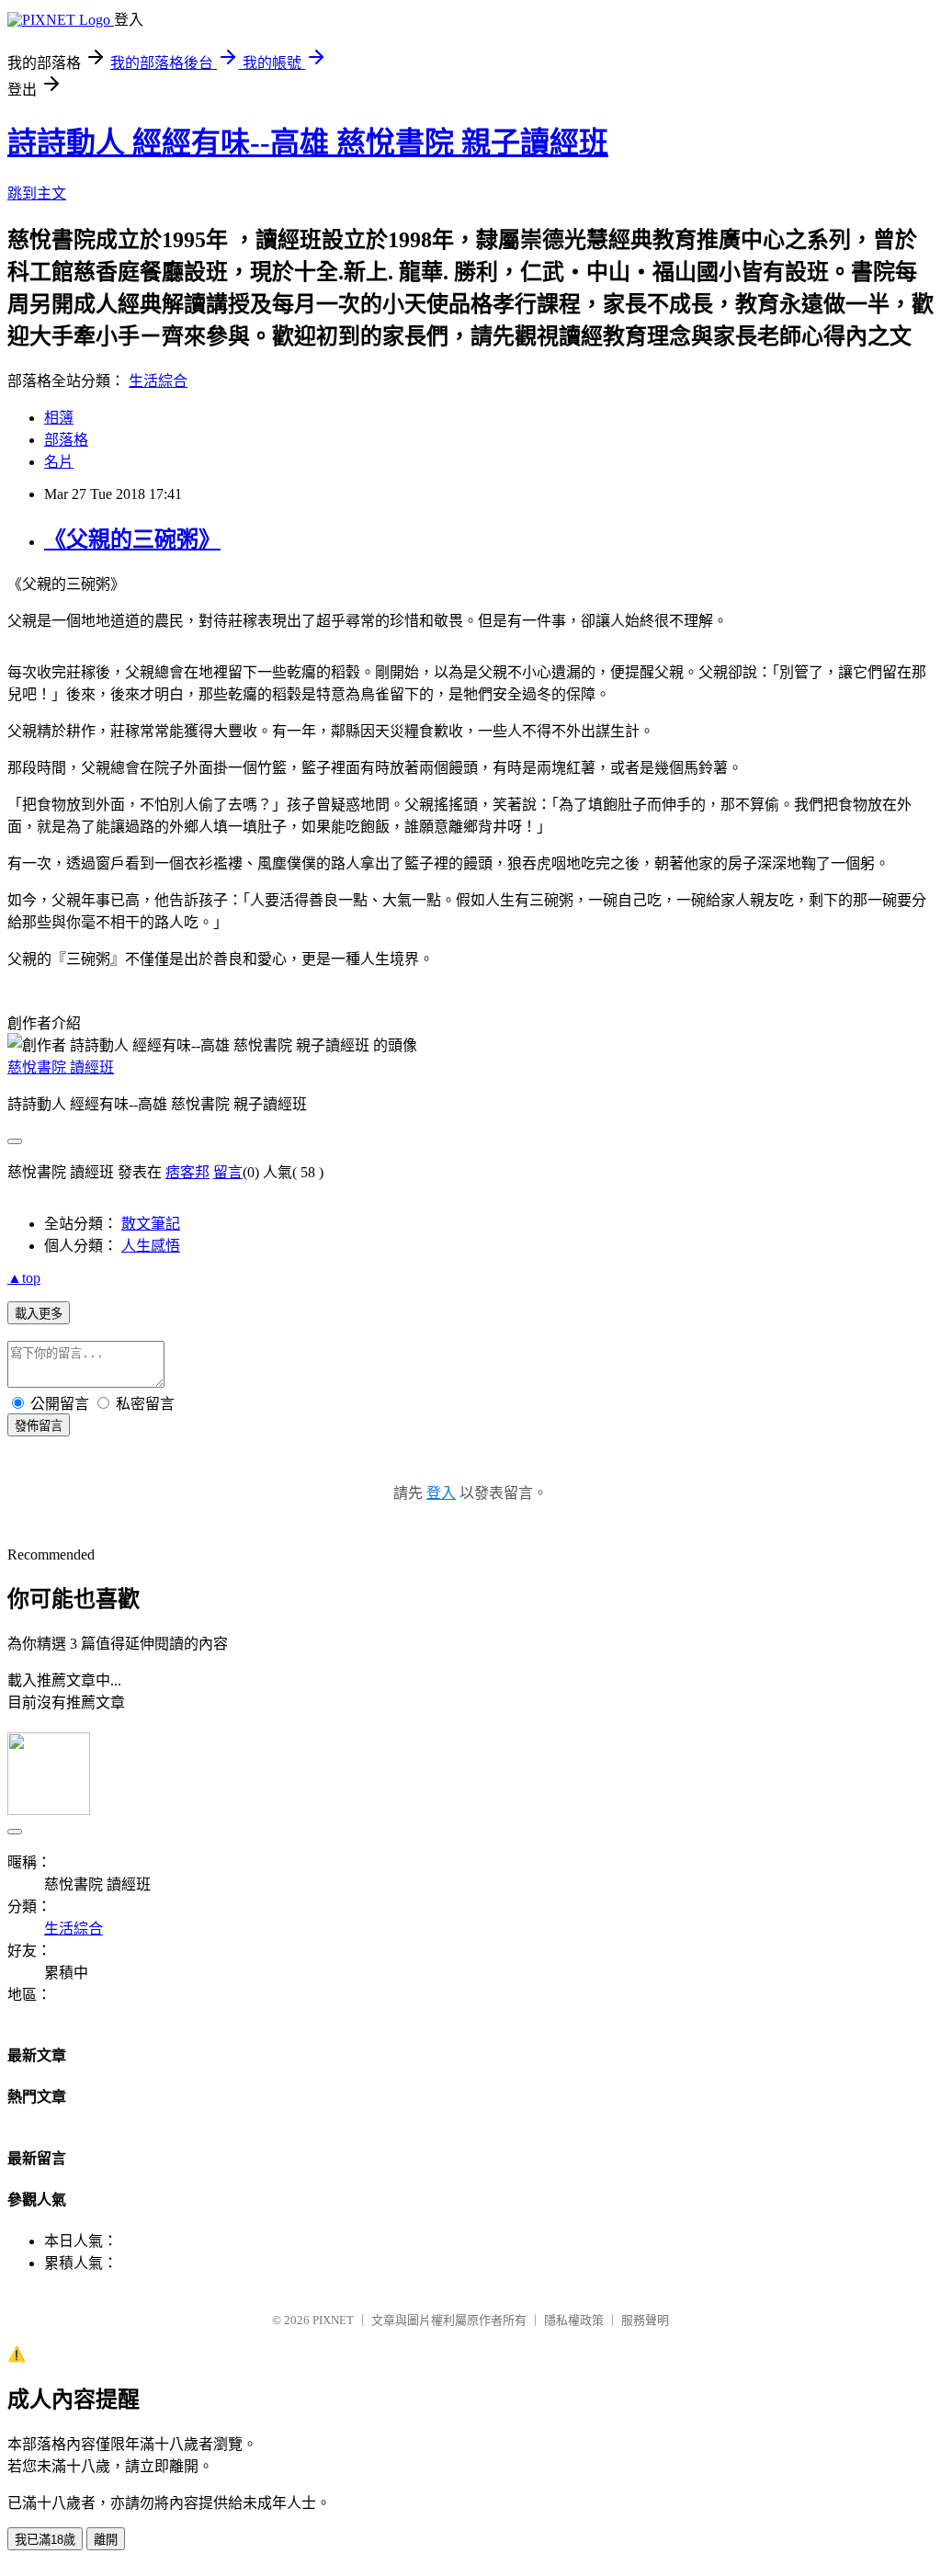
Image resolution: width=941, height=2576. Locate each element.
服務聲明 (645, 2320)
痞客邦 (187, 1172)
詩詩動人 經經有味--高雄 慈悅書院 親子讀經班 (308, 142)
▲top (24, 1278)
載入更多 (39, 1314)
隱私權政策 (574, 2320)
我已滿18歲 (45, 2540)
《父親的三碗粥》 (132, 539)
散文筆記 (151, 1224)
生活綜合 (158, 381)
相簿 (59, 418)
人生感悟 (151, 1246)
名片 (59, 462)
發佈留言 (39, 1426)
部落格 (66, 440)
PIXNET (333, 2320)
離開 (106, 2540)
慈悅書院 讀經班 (61, 1067)
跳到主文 (37, 193)
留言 (228, 1172)
